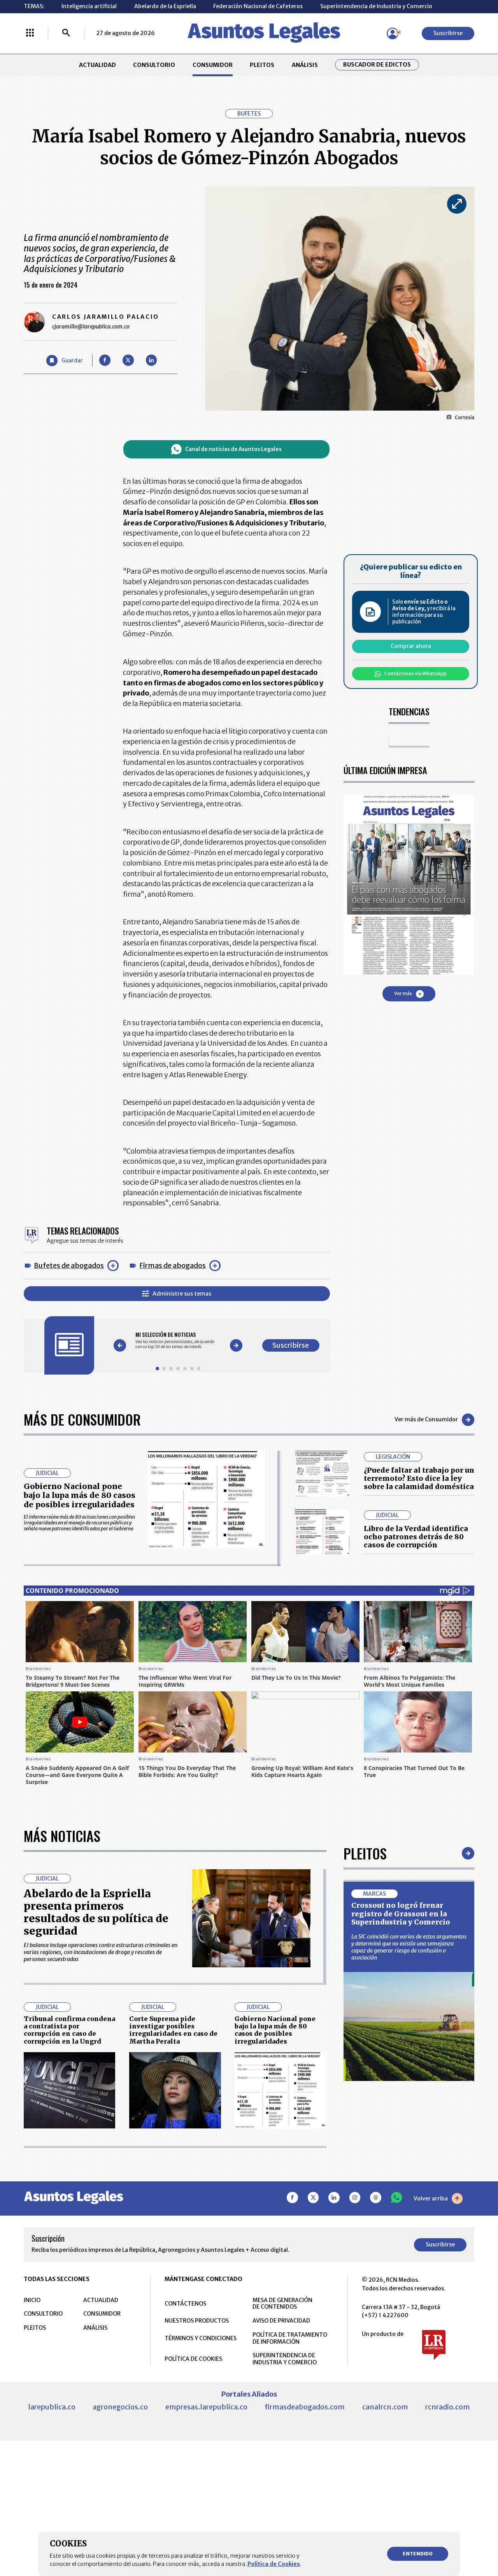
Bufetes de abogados (69, 1265)
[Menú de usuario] (393, 33)
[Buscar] (66, 33)
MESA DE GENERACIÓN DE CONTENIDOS (282, 2304)
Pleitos (365, 1853)
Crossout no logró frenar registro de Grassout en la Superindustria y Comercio (401, 1914)
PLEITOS (262, 65)
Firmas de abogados (173, 1265)
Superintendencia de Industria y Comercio (376, 6)
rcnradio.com (448, 2407)
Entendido (418, 2554)
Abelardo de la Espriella (165, 6)
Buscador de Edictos (377, 65)
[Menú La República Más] (30, 33)
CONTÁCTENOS (185, 2304)
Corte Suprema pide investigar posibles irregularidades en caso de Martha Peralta (173, 2030)
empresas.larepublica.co (206, 2407)
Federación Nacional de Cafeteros (258, 6)
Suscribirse (448, 33)
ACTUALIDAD (97, 65)
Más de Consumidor (82, 1419)
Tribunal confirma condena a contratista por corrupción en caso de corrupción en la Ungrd (69, 2030)
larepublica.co (52, 2407)
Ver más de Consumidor (426, 1419)
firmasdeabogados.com (305, 2407)
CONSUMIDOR (213, 65)
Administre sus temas (182, 1294)
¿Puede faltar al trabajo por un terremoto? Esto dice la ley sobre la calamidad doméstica (419, 1479)
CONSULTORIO (154, 65)
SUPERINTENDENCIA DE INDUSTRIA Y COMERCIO (285, 2359)
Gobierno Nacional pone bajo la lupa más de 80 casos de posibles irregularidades (80, 1495)
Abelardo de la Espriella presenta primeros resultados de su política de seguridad (96, 1912)
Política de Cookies (274, 2564)
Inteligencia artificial (89, 6)
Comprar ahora (411, 646)
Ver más (403, 994)
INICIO (32, 2300)
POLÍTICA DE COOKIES (193, 2359)
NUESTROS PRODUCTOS (197, 2321)
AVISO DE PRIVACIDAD (281, 2321)
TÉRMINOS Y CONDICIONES (201, 2338)
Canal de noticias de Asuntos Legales (233, 449)
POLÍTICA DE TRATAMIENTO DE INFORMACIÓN (290, 2338)
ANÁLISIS (305, 65)
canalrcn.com (385, 2407)
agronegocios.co (120, 2407)
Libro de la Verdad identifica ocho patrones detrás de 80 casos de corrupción (416, 1537)
